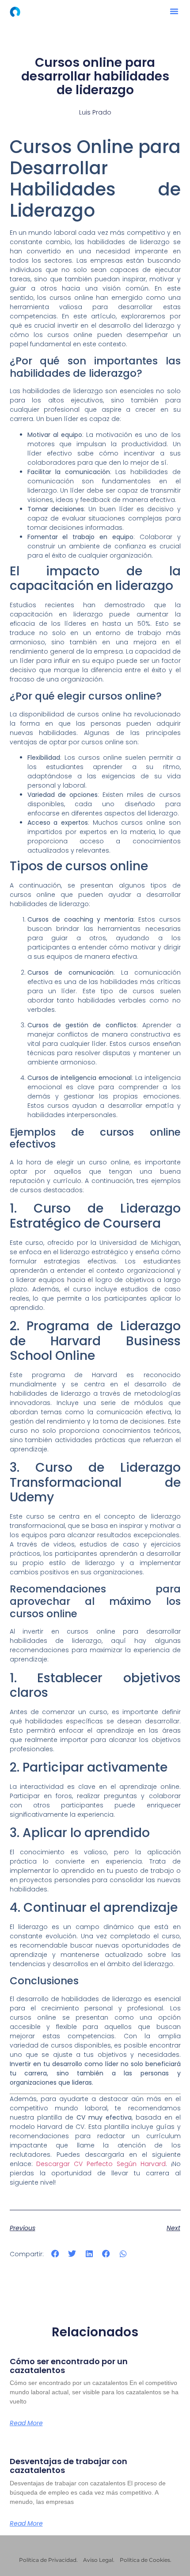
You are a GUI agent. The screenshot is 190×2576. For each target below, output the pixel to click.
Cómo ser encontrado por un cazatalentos (69, 2366)
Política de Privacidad (48, 2560)
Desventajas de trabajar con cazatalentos (68, 2466)
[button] (174, 11)
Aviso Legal (98, 2560)
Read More (26, 2423)
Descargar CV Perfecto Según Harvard (101, 2164)
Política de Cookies (145, 2560)
